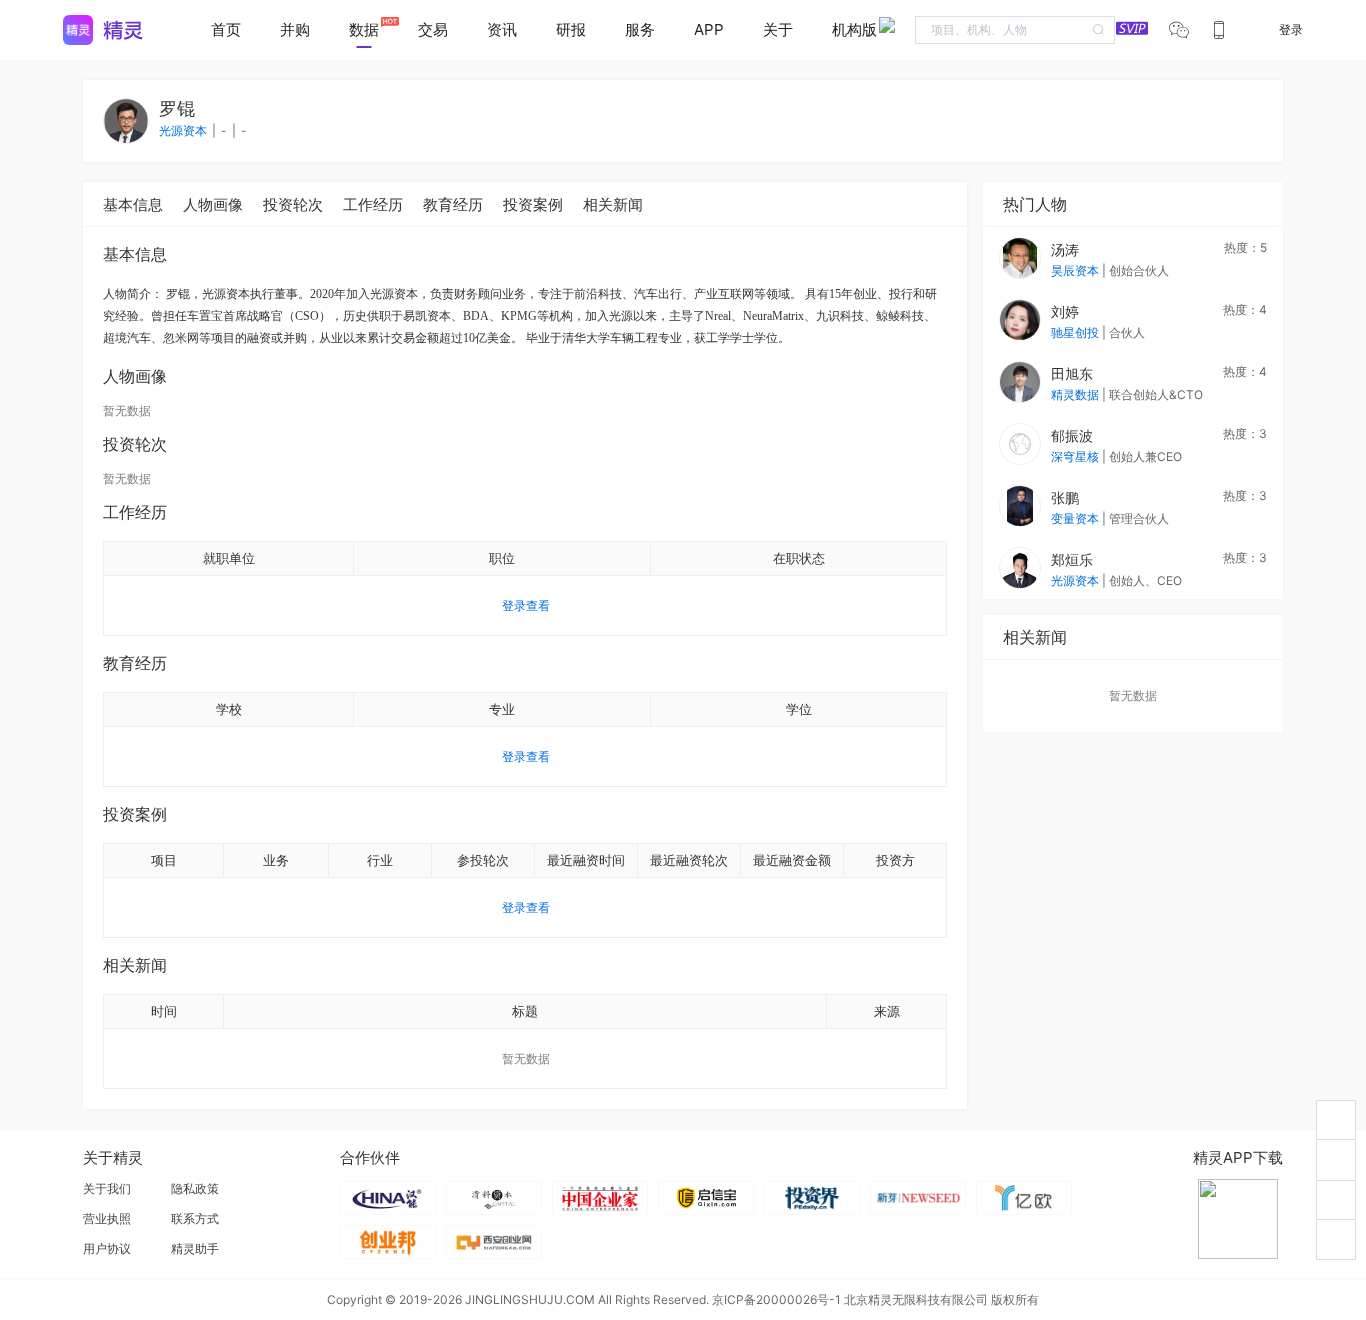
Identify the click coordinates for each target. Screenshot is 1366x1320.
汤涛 (1065, 249)
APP (709, 29)
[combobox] (1015, 30)
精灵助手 (195, 1248)
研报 (571, 29)
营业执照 (107, 1218)
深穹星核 (1076, 456)
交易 (433, 29)
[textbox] (1015, 30)
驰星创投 (1076, 332)
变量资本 (1076, 518)
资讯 (502, 29)
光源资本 (1076, 580)
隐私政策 (195, 1188)
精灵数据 (1076, 394)
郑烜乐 (1072, 559)
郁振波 (1072, 435)
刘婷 (1065, 311)
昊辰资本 (1076, 270)
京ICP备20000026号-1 (776, 1299)
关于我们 (107, 1188)
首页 (226, 29)
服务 (640, 29)
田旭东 (1072, 373)
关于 (778, 29)
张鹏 (1065, 497)
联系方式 (195, 1218)
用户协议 (107, 1248)
